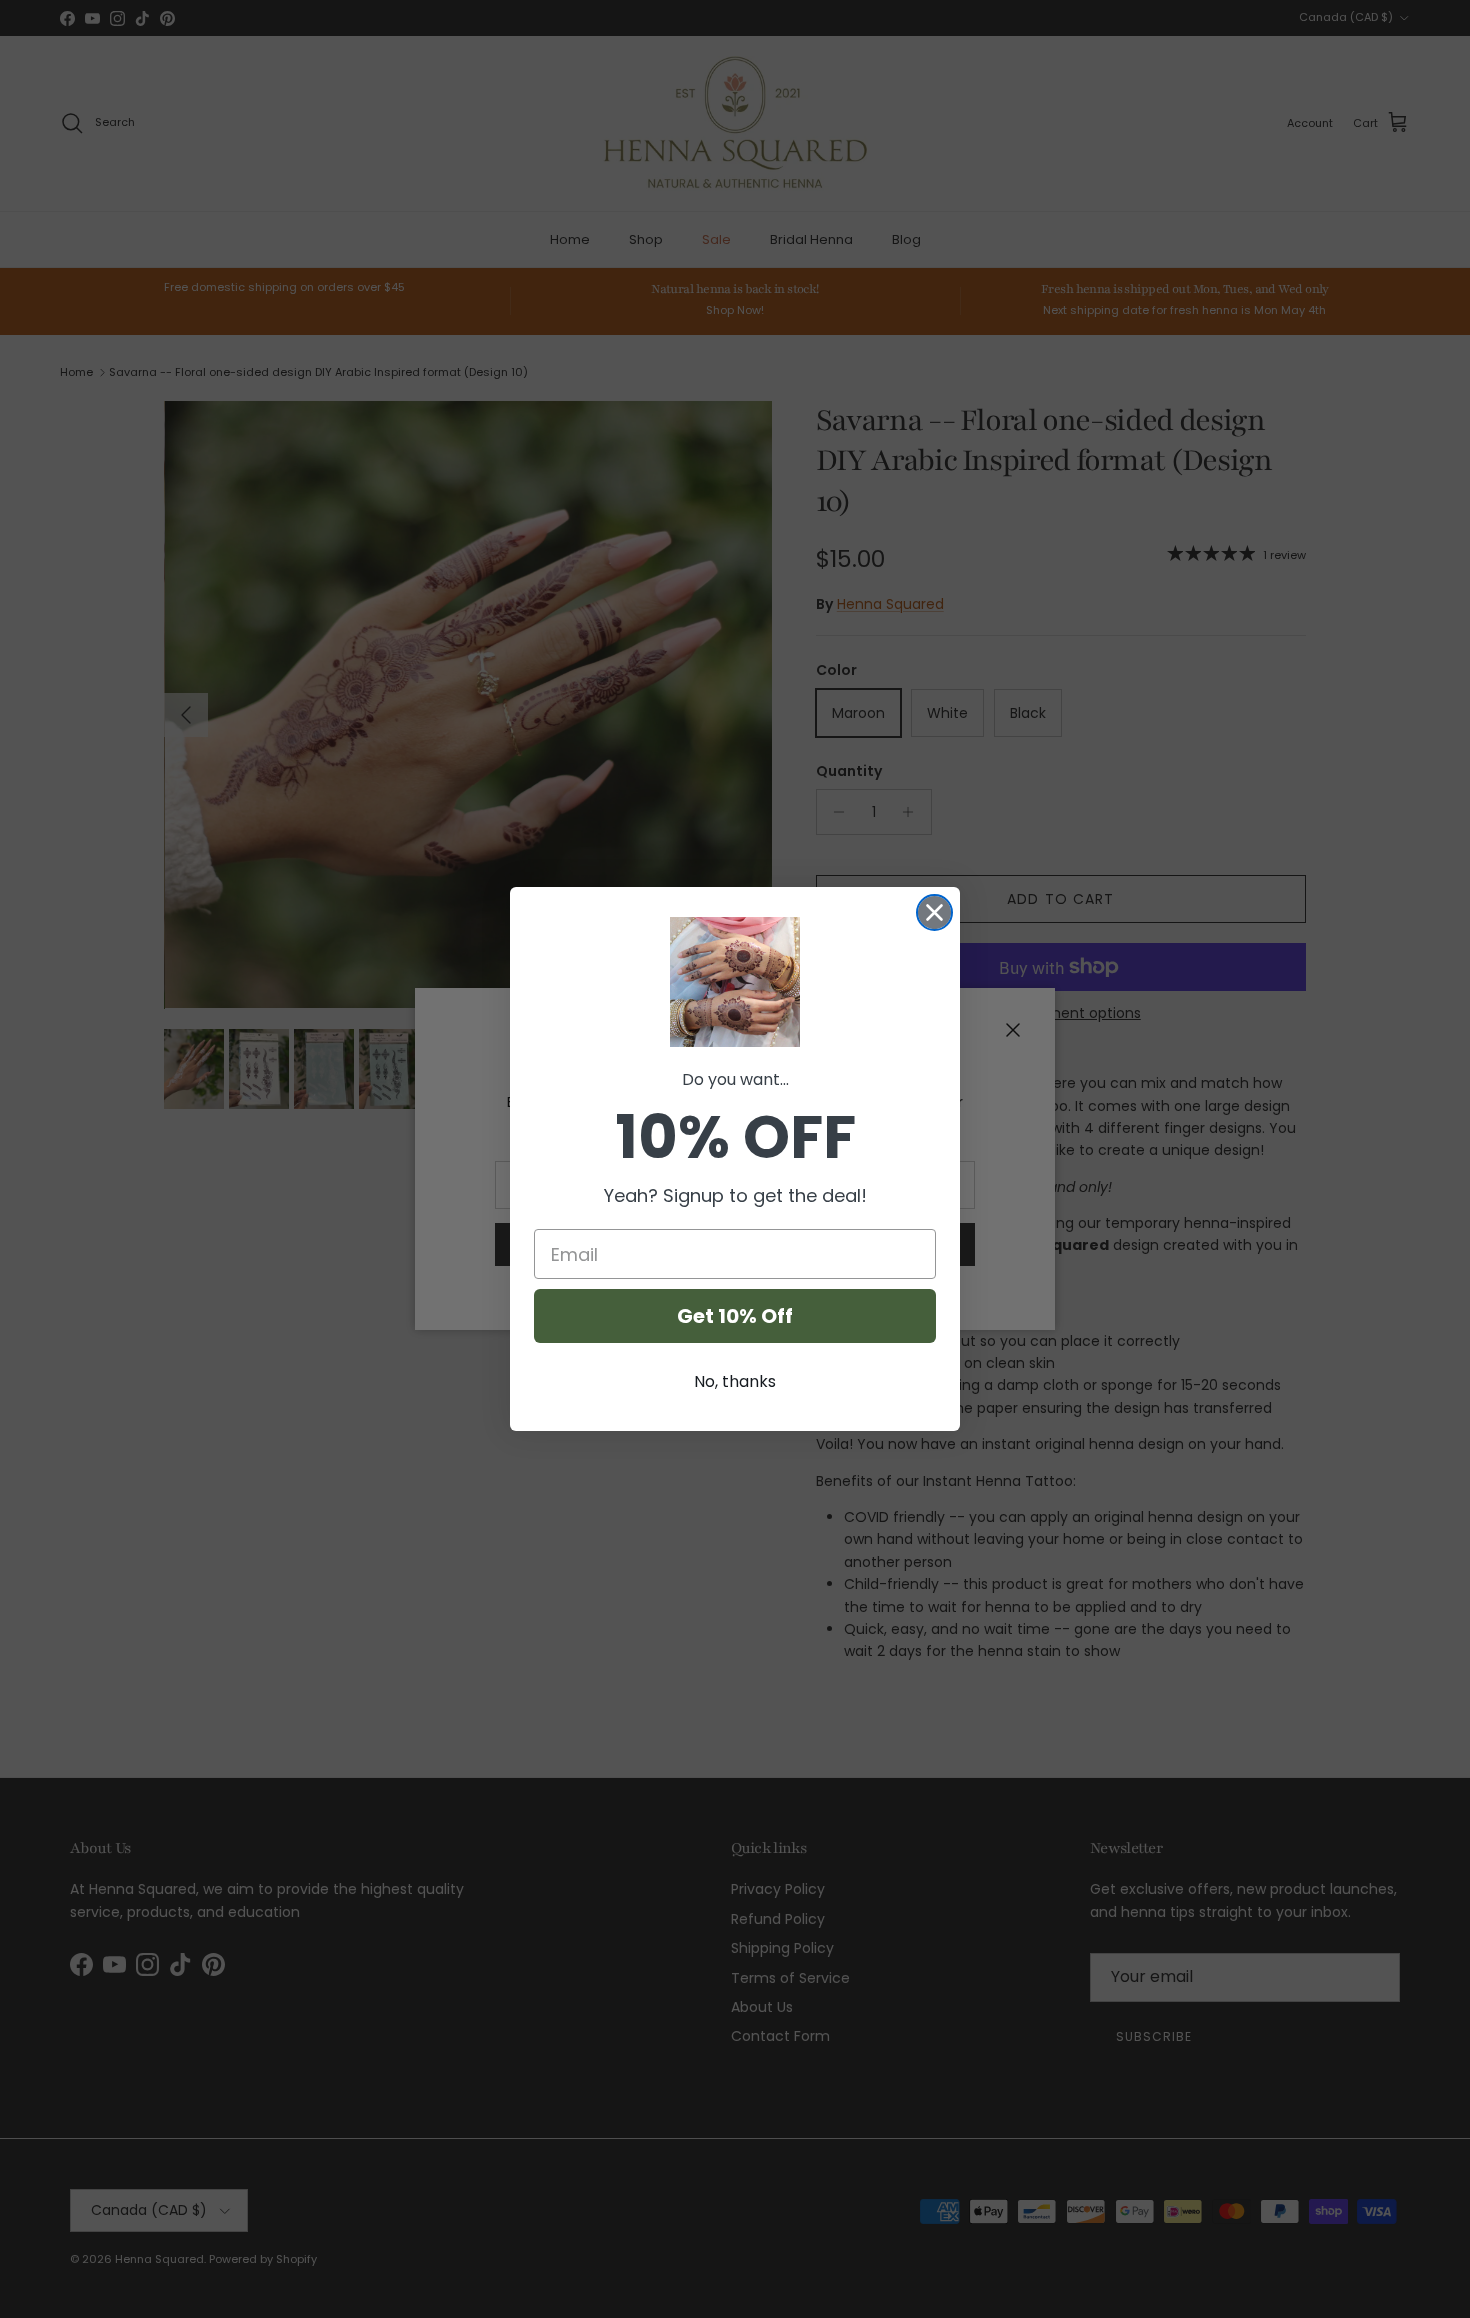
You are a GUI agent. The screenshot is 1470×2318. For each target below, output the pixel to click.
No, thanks (735, 1381)
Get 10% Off (735, 1316)
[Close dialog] (934, 912)
